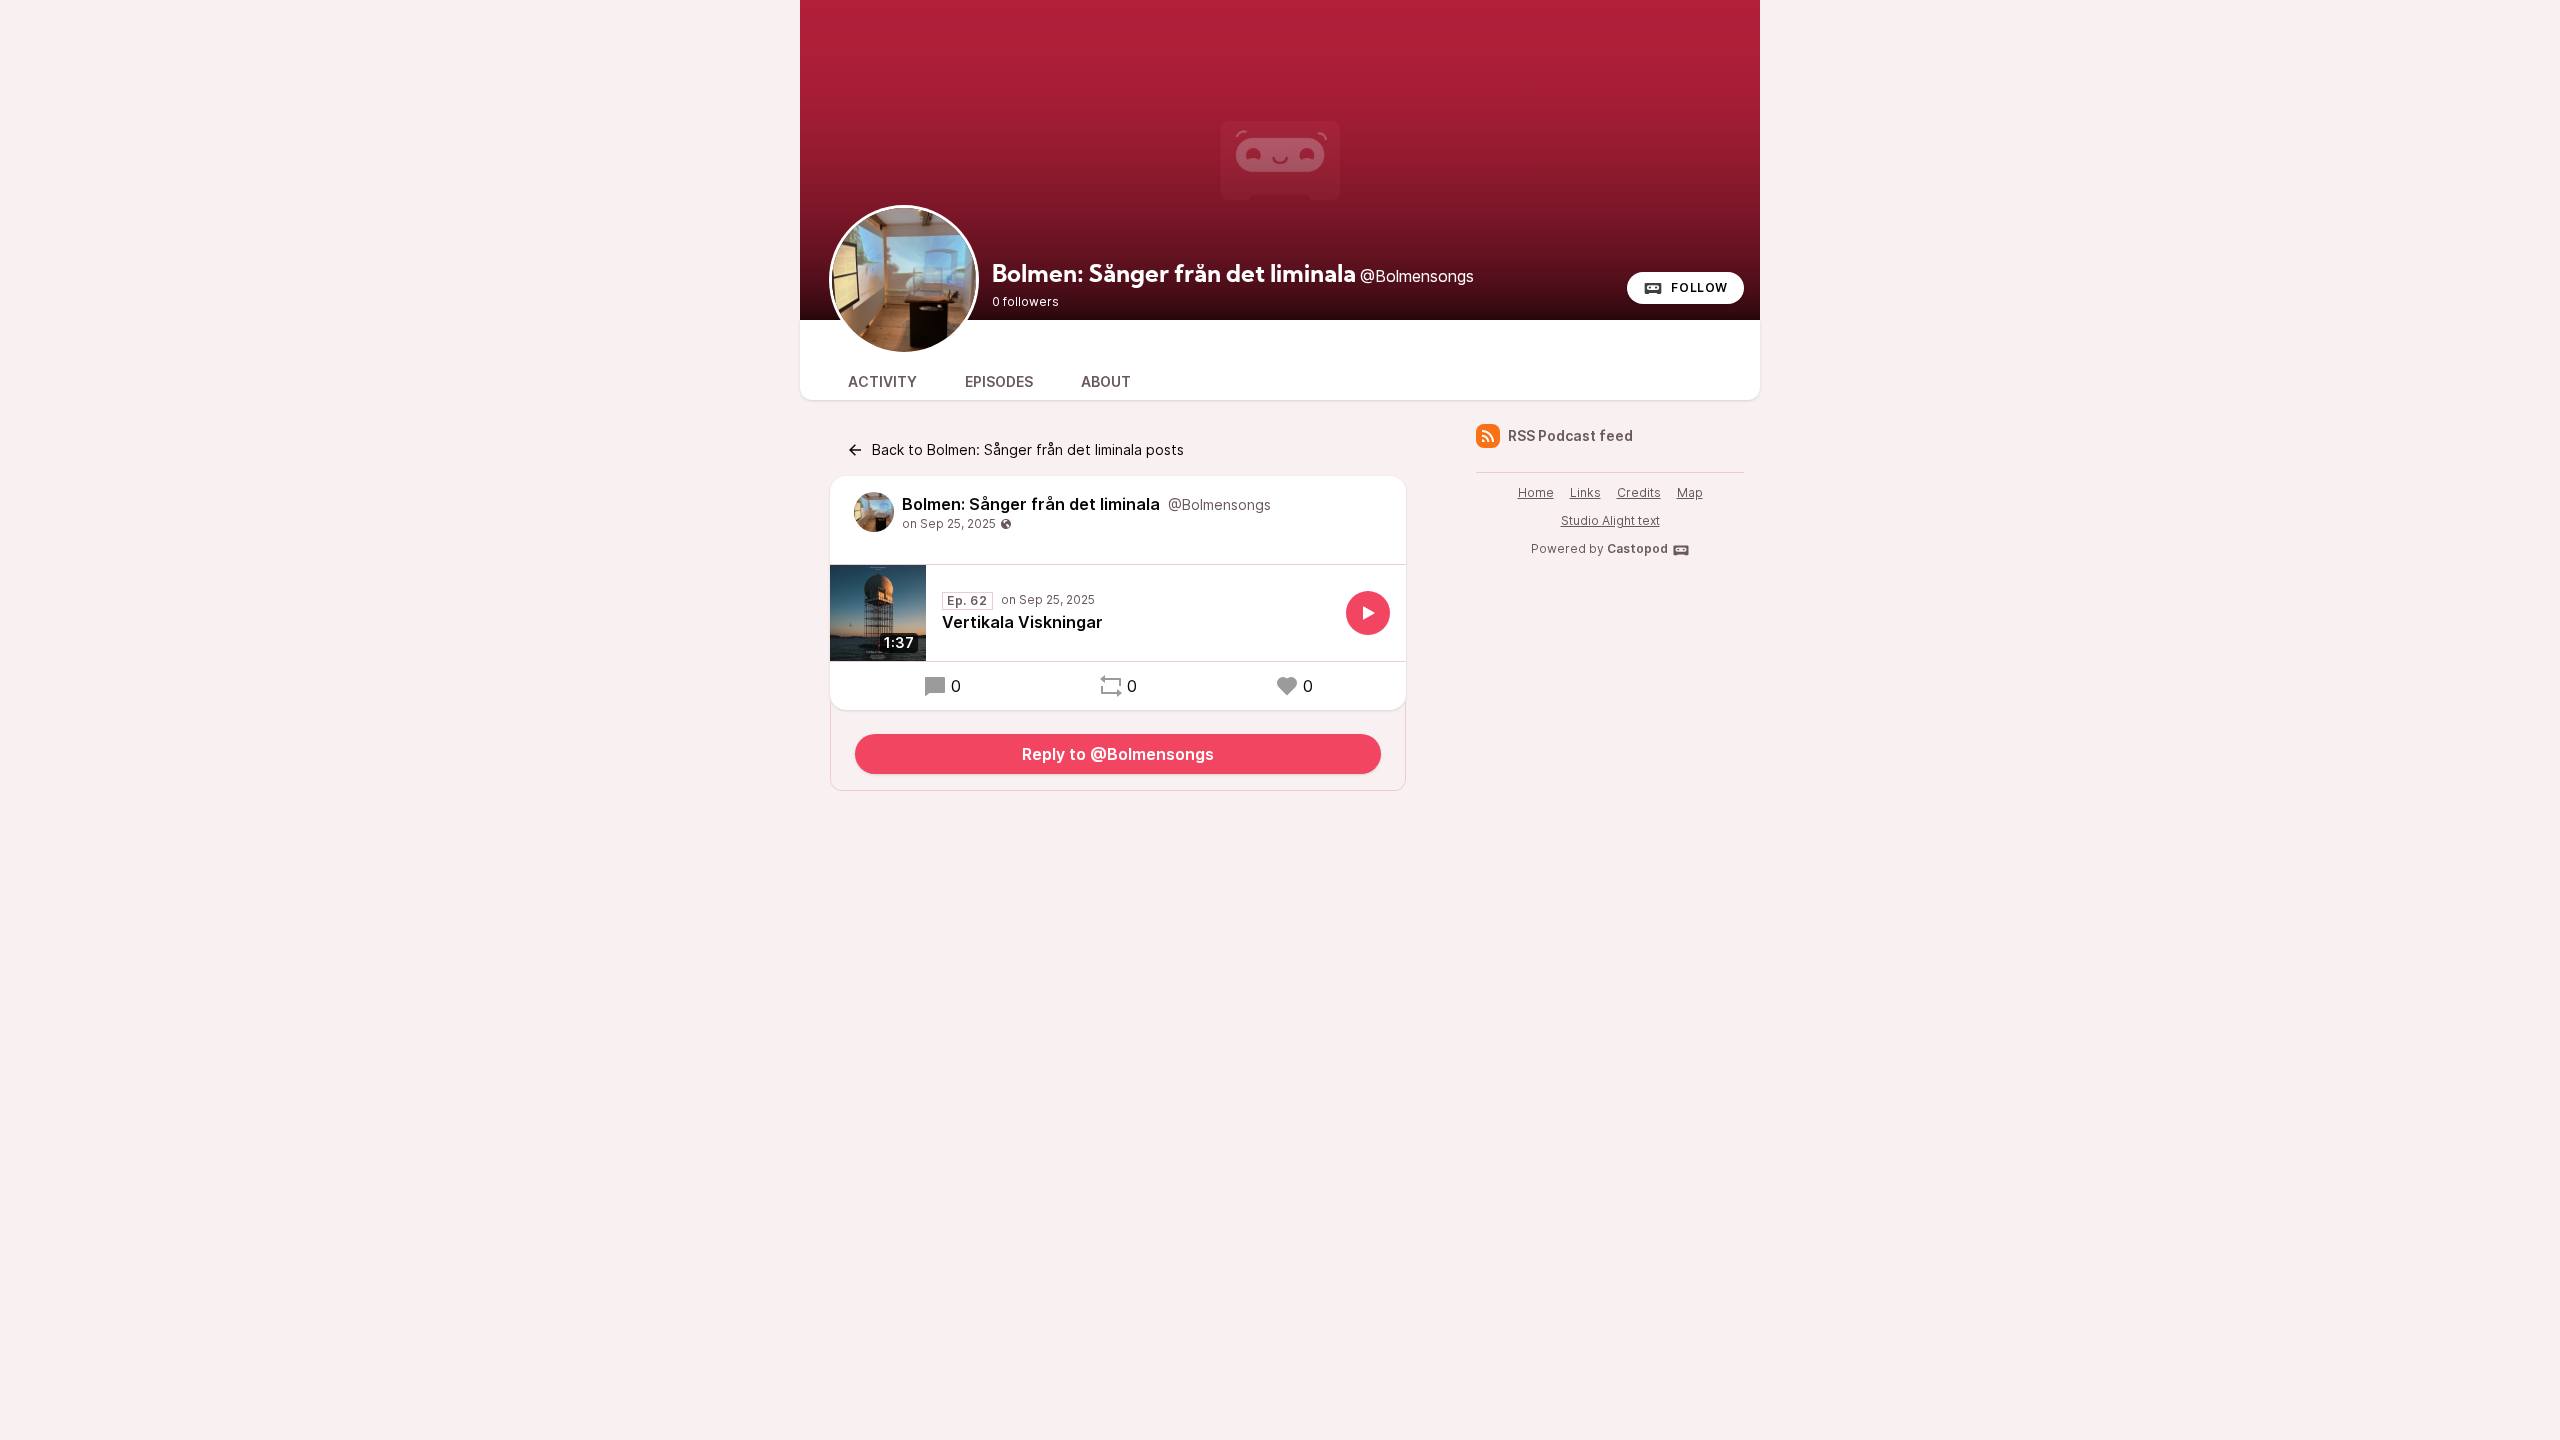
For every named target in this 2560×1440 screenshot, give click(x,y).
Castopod (1637, 548)
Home (1536, 492)
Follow (1699, 287)
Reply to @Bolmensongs (1118, 754)
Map (1690, 492)
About (1106, 381)
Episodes (999, 381)
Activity (882, 381)
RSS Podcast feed (1570, 435)
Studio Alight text (1610, 520)
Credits (1639, 492)
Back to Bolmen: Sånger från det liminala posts (1028, 449)
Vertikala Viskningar (1022, 622)
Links (1585, 492)
